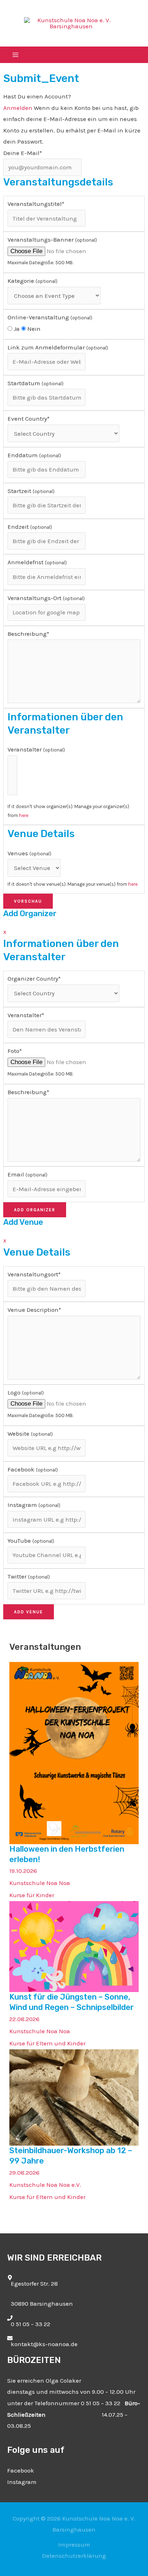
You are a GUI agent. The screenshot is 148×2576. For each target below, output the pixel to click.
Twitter (29, 1576)
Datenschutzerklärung (74, 2556)
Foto (15, 1051)
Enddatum (34, 455)
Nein (33, 329)
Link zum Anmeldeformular (58, 347)
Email (27, 1174)
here (24, 815)
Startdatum (36, 383)
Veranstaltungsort (34, 1274)
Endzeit (30, 527)
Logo (26, 1392)
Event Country (29, 419)
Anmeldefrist (37, 562)
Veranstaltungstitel (36, 204)
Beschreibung (28, 634)
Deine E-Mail (23, 153)
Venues (29, 853)
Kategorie (33, 281)
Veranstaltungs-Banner (52, 240)
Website (30, 1434)
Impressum (74, 2544)
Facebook (33, 1469)
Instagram (34, 1505)
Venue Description (34, 1310)
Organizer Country (34, 978)
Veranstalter (36, 749)
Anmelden (18, 108)
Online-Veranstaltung (50, 317)
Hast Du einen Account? (37, 96)
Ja (16, 329)
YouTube (31, 1541)
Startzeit (31, 491)
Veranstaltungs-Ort (46, 598)
